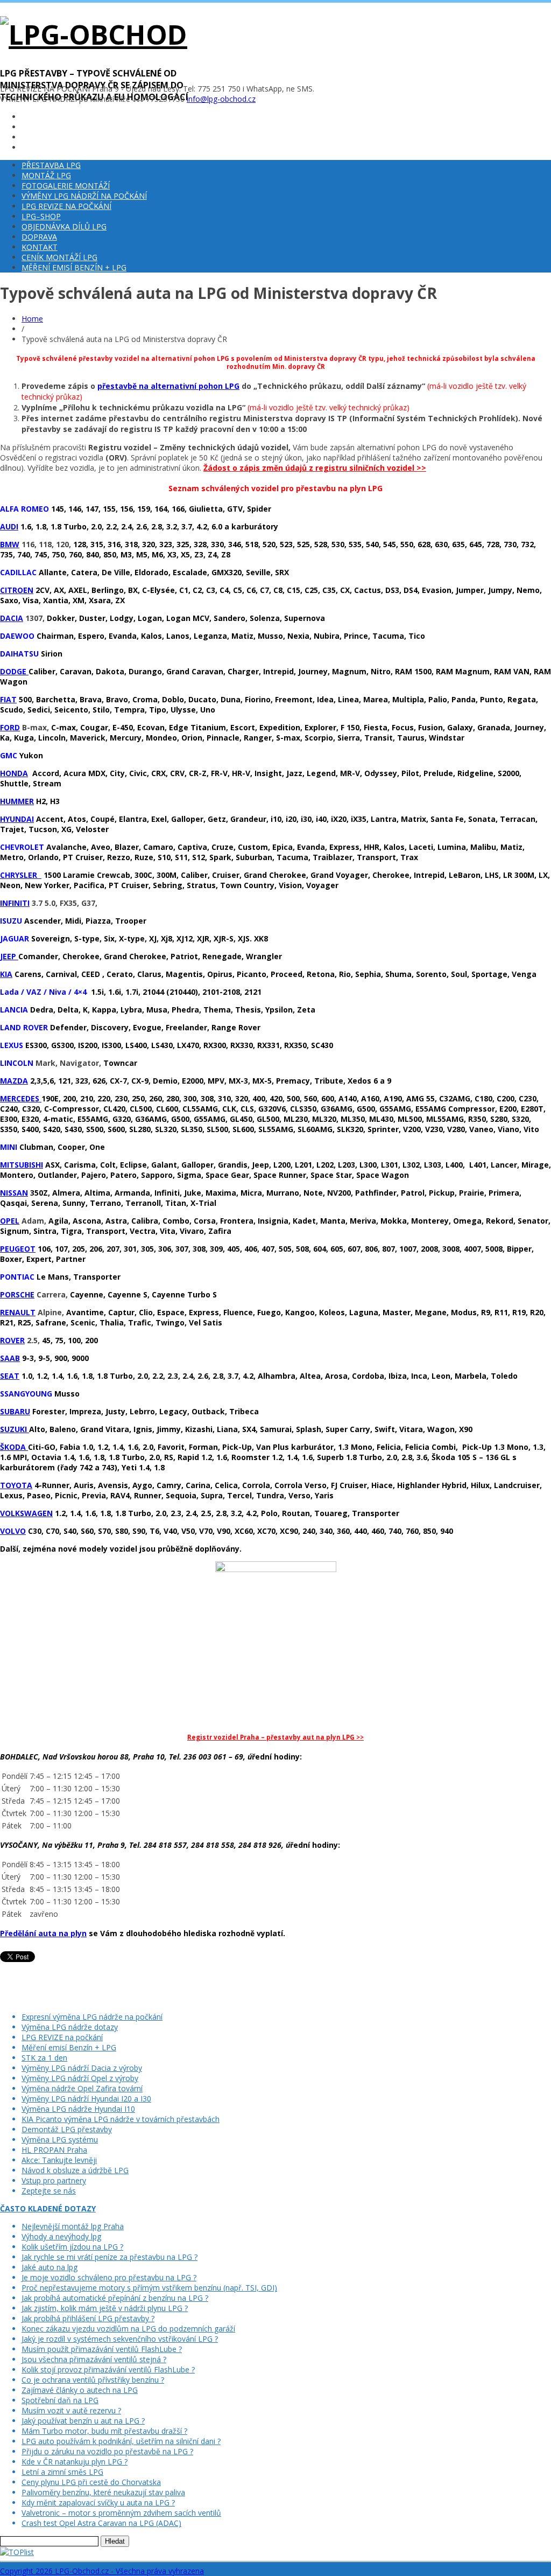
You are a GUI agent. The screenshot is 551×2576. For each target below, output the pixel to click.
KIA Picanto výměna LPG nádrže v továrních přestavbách (121, 2119)
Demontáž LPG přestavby (67, 2129)
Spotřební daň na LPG (60, 2400)
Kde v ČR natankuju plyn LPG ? (75, 2462)
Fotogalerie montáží (66, 186)
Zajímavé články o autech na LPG (80, 2390)
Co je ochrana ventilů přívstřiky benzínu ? (93, 2380)
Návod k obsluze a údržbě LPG (75, 2170)
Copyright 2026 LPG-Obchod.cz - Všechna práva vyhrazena (102, 2571)
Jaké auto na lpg (50, 2267)
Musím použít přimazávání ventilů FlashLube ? (102, 2349)
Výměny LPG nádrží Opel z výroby (80, 2078)
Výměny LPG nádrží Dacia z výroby (82, 2068)
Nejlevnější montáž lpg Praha (73, 2226)
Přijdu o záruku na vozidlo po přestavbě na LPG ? (107, 2451)
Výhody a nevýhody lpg (61, 2236)
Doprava (39, 237)
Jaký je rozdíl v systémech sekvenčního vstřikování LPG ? (120, 2339)
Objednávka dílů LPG (64, 226)
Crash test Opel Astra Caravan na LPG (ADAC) (101, 2523)
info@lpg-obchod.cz (221, 99)
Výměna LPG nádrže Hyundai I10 (78, 2109)
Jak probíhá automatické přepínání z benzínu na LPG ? (115, 2298)
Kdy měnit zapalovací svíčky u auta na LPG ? (98, 2502)
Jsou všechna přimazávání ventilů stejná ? (94, 2359)
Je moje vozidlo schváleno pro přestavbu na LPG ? (109, 2277)
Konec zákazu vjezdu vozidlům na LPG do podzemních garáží (128, 2329)
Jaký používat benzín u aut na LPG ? (83, 2421)
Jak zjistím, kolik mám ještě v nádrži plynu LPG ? (105, 2308)
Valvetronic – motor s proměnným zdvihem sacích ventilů (121, 2513)
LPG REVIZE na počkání (66, 206)
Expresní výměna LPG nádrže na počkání (92, 2017)
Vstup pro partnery (54, 2180)
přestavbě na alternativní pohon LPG (168, 386)
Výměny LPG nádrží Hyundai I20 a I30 (86, 2099)
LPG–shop (41, 216)
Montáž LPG (46, 175)
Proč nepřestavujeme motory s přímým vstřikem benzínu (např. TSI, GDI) (149, 2288)
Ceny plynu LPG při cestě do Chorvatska (91, 2482)
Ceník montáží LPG (59, 257)
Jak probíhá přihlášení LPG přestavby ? (88, 2318)
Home (32, 319)
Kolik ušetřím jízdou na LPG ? (72, 2247)
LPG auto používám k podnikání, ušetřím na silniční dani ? (121, 2441)
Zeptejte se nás (49, 2191)
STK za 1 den (44, 2058)
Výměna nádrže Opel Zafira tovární (82, 2088)
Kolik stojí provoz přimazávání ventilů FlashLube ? (108, 2369)
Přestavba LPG (51, 165)
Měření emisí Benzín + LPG (74, 267)
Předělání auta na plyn (43, 1933)
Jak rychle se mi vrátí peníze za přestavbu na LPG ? (110, 2257)
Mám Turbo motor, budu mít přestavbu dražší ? (104, 2431)
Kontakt (40, 247)
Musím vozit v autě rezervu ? (71, 2410)
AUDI (9, 526)
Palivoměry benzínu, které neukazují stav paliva (103, 2492)
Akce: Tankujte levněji (59, 2160)
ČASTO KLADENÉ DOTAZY (48, 2208)
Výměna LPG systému (60, 2139)
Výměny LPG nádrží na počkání (84, 196)
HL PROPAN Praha (54, 2150)
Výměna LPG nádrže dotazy (70, 2027)
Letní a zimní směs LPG (62, 2472)
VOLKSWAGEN (26, 1513)
